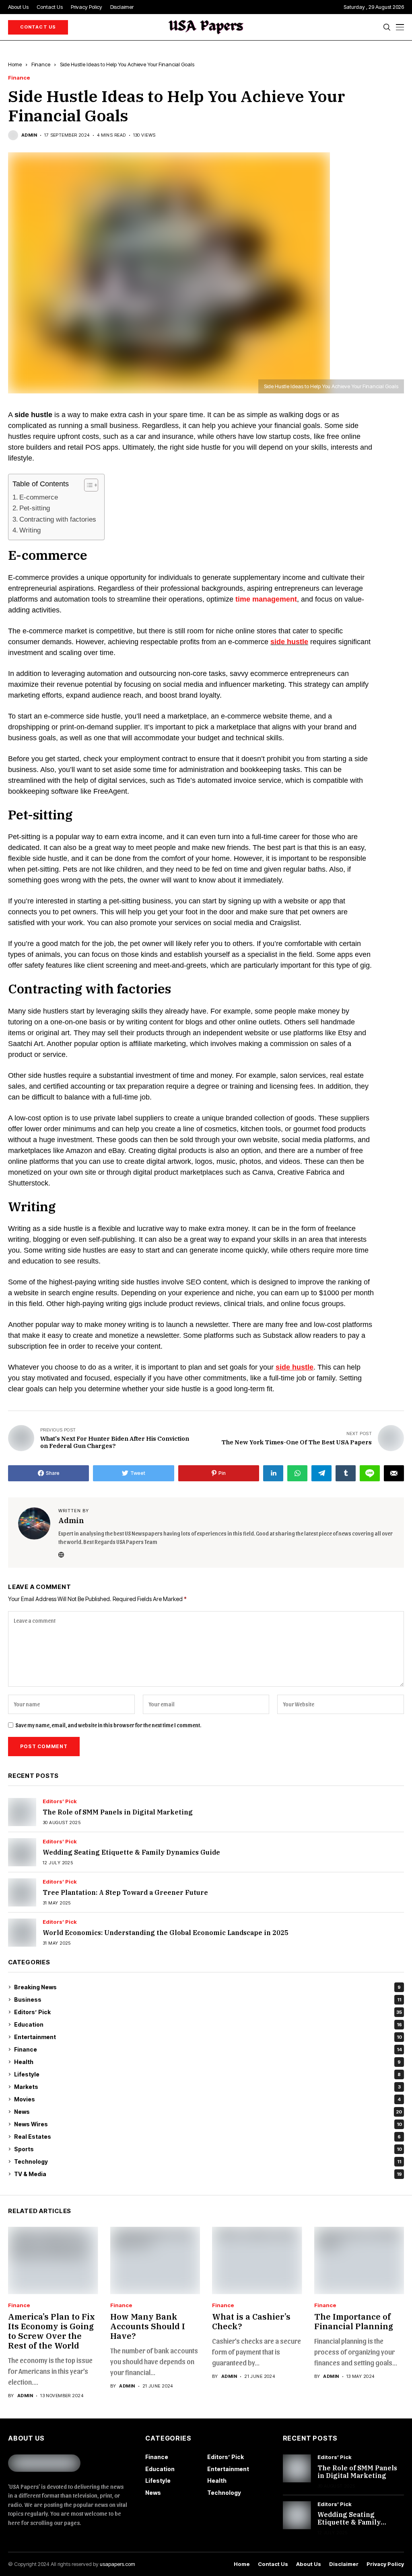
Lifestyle (207, 2074)
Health (207, 2062)
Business (208, 2000)
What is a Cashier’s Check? (251, 2321)
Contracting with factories (58, 519)
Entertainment (208, 2037)
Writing (30, 530)
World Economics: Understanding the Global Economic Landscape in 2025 (166, 1933)
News (208, 2112)
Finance (41, 64)
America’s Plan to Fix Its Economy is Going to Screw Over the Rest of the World (51, 2331)
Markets (207, 2087)
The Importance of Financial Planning (354, 2321)
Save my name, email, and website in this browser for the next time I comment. (108, 1725)
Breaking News (207, 1987)
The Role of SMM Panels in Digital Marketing (118, 1812)
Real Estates (207, 2137)
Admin (29, 135)
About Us (309, 2564)
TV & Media (208, 2174)
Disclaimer (344, 2564)
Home (15, 64)
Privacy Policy (385, 2564)
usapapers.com (117, 2564)
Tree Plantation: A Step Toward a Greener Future (125, 1892)
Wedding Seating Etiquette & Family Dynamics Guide (131, 1852)
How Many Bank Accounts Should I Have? (148, 2326)
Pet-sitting (35, 508)
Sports (208, 2149)
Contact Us (273, 2564)
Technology (208, 2161)
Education (208, 2024)
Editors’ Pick (60, 1801)
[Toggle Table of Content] (87, 485)
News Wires (208, 2124)
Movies (207, 2099)
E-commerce (39, 497)
